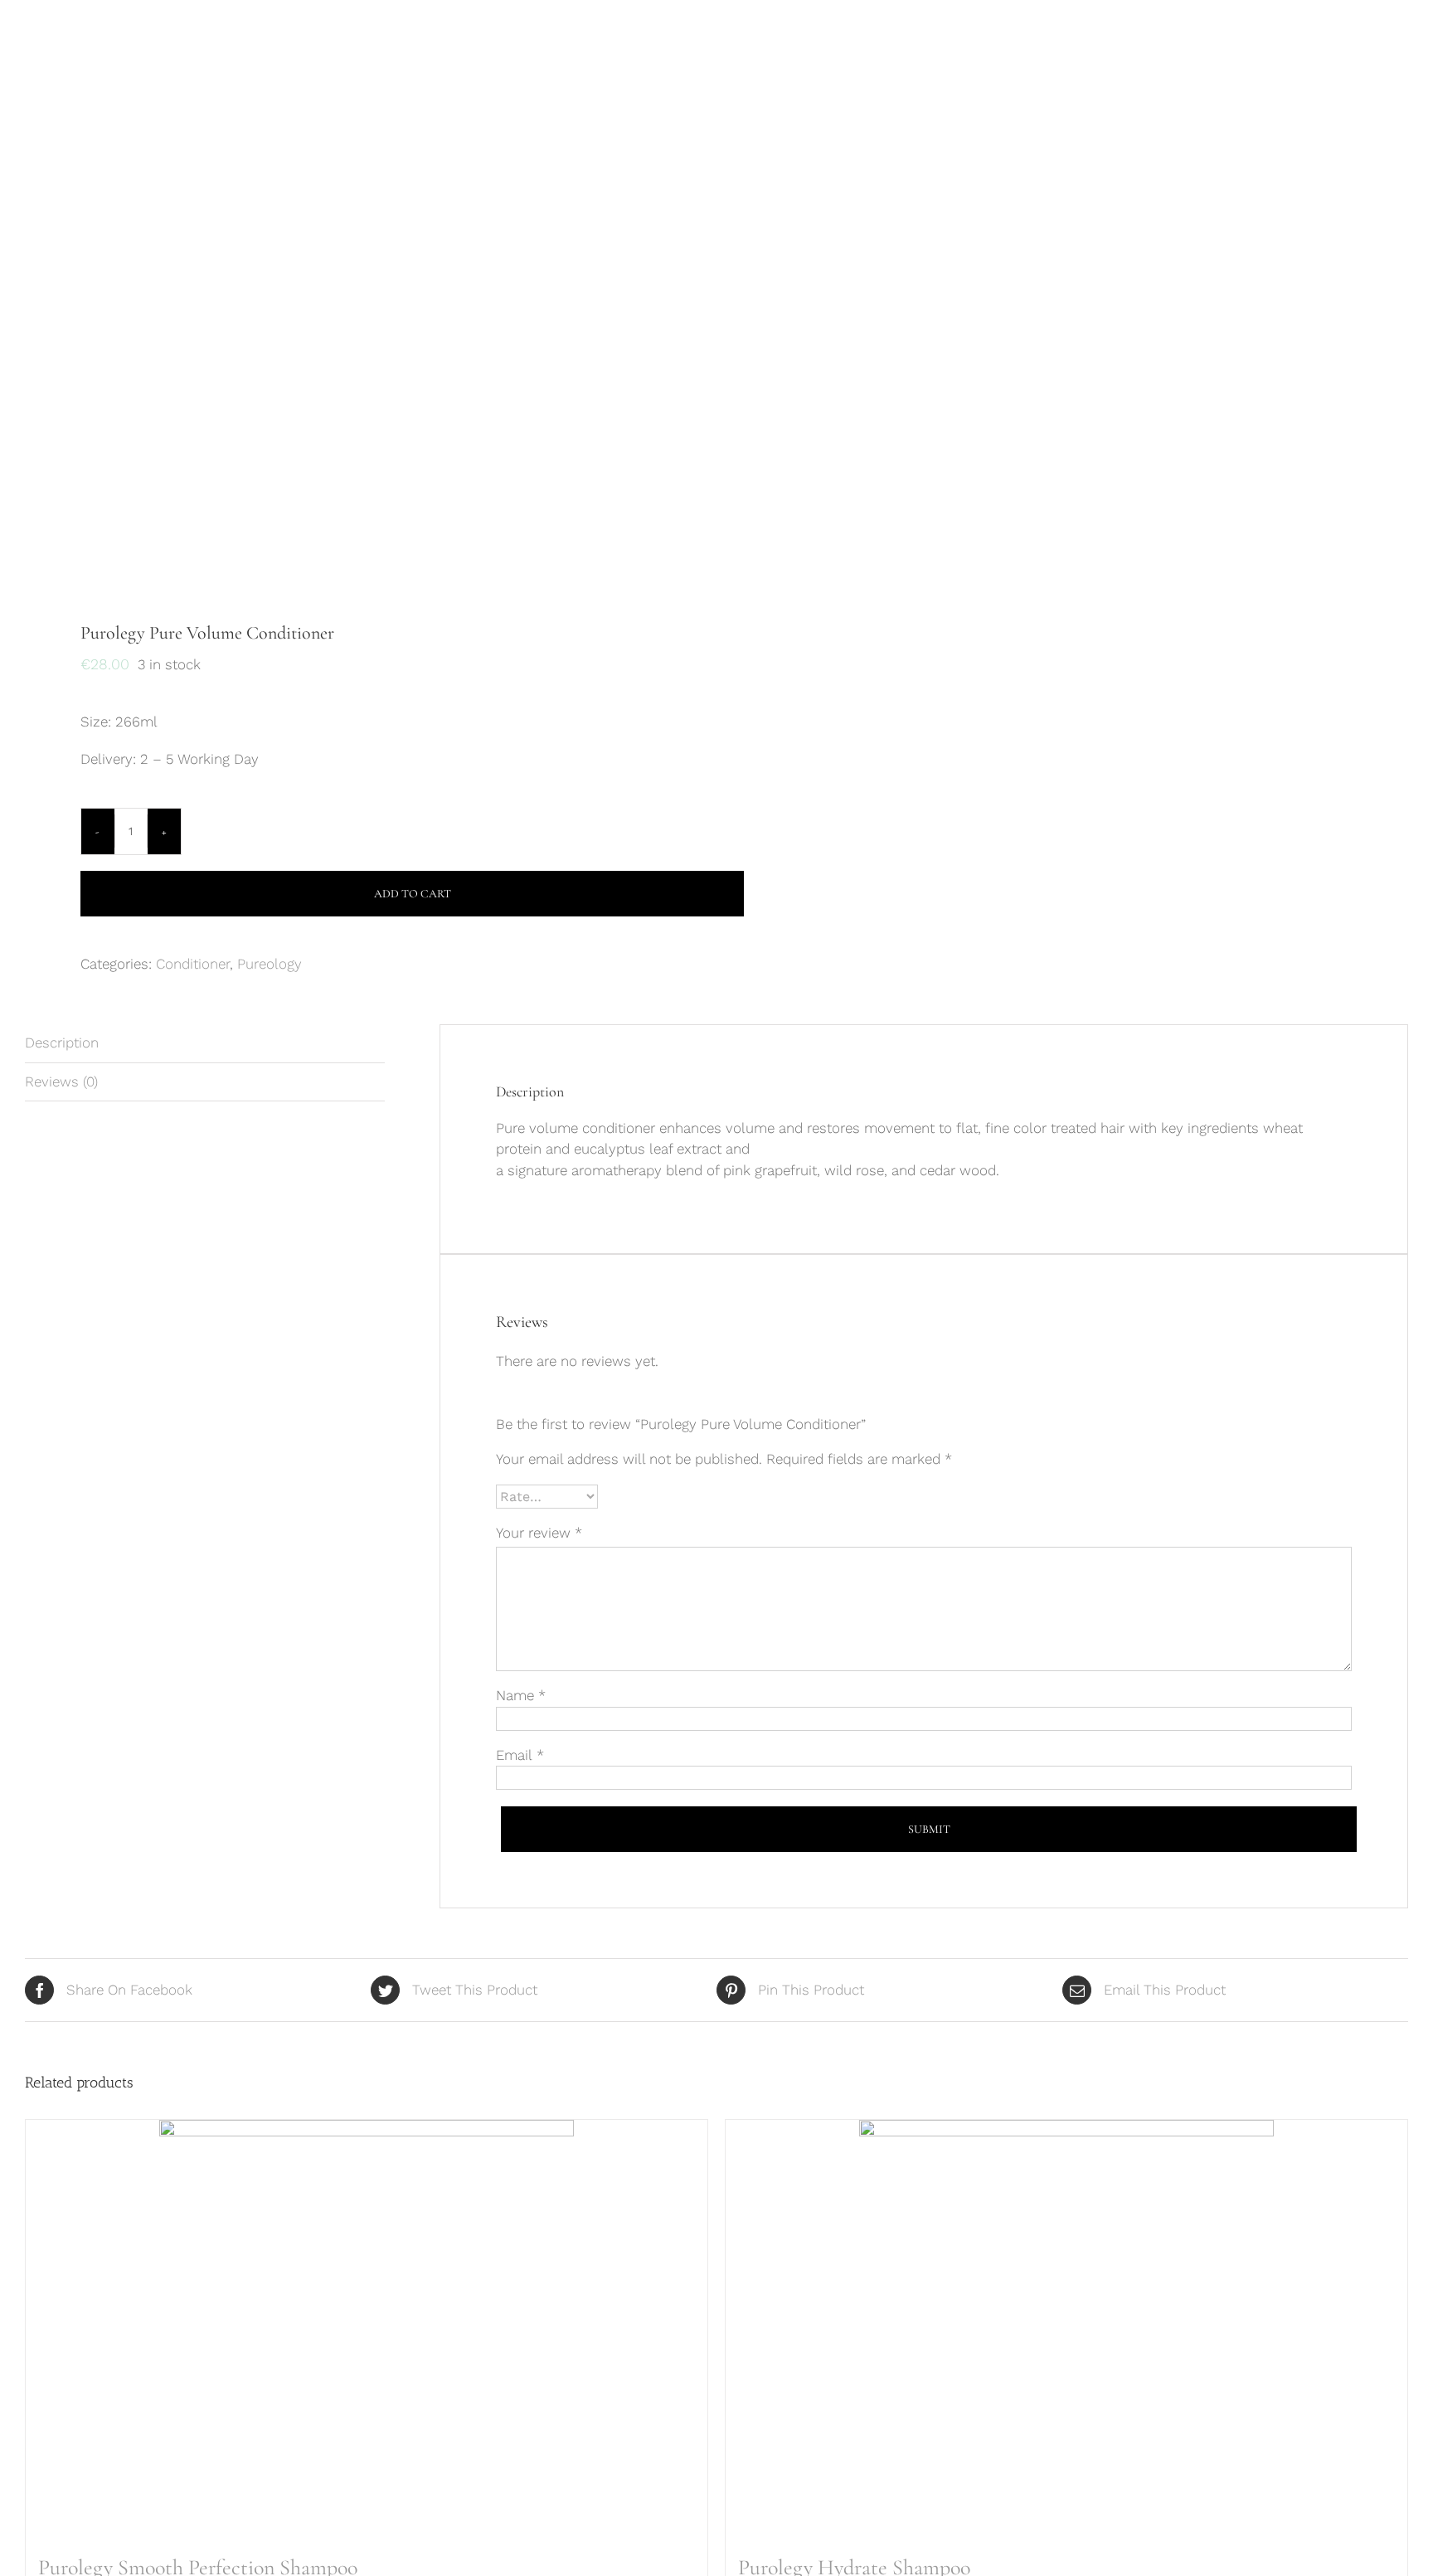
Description (62, 1043)
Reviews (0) (61, 1081)
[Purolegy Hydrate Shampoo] (1066, 2327)
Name (521, 1695)
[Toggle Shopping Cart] (1338, 45)
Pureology (270, 964)
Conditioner (193, 964)
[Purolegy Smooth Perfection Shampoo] (367, 2327)
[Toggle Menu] (1396, 46)
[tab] (205, 1044)
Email (520, 1755)
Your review (539, 1533)
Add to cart (413, 894)
